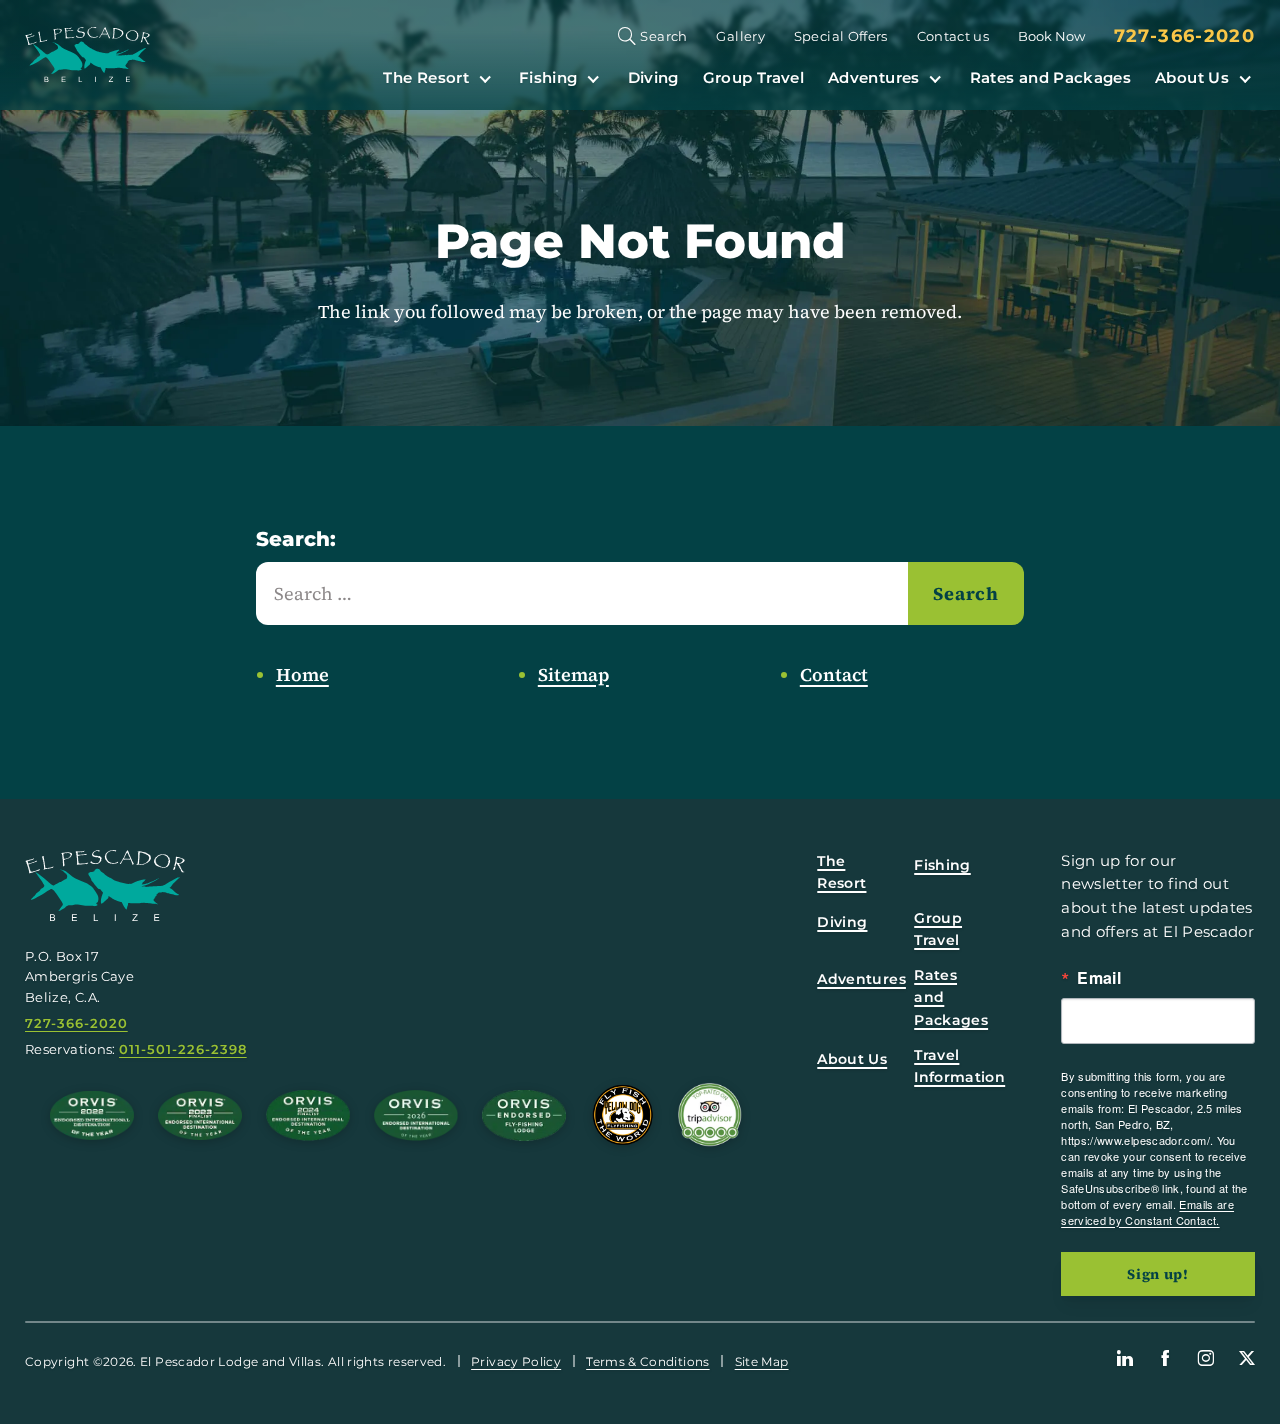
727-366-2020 (1184, 36)
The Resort (426, 77)
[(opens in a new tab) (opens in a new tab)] (710, 1115)
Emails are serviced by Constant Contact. (1147, 1212)
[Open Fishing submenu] (593, 77)
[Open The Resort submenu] (485, 77)
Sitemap (573, 674)
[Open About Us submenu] (1245, 77)
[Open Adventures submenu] (935, 77)
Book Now (1051, 36)
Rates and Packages (1050, 77)
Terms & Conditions (647, 1361)
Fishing (548, 77)
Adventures (874, 77)
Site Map (762, 1361)
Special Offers (841, 36)
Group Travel (753, 77)
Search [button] (663, 36)
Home (302, 674)
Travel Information (959, 1066)
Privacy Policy (516, 1361)
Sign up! (1158, 1274)
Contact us (953, 36)
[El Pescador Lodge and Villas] (87, 54)
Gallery (740, 36)
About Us (1192, 77)
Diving (653, 77)
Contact (834, 674)
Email (1099, 978)
